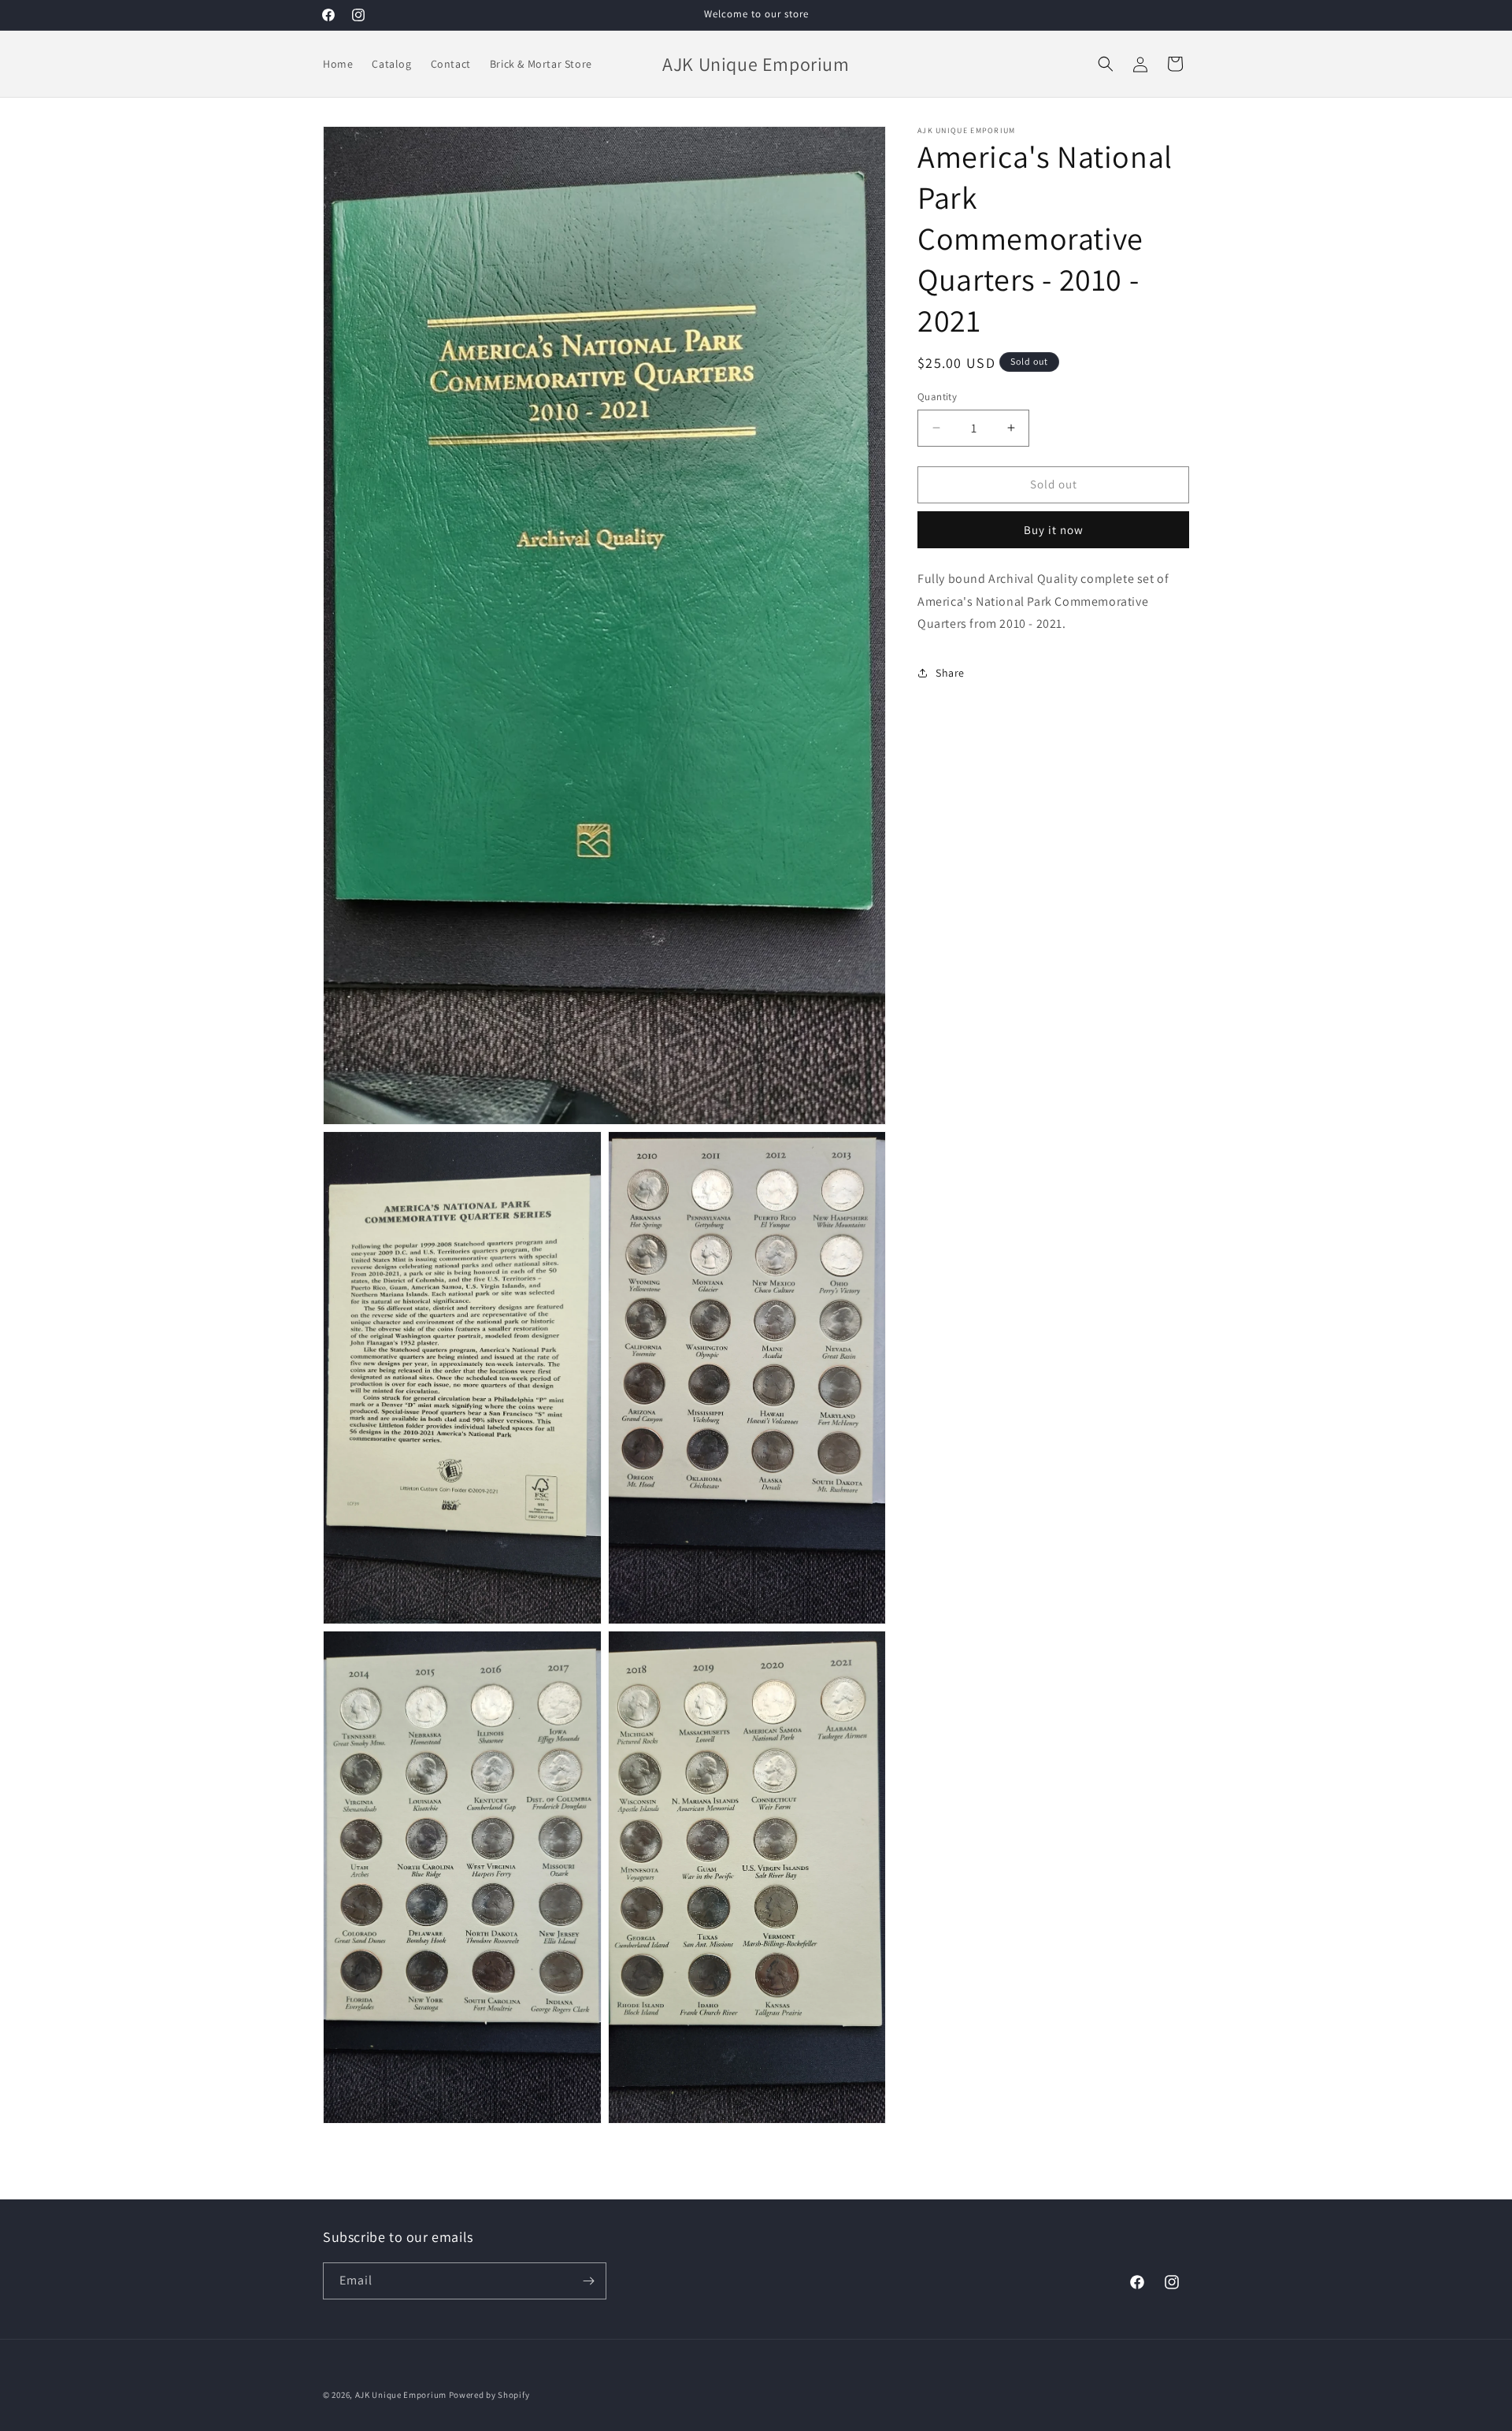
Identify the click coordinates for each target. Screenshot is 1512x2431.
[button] (1106, 64)
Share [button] (950, 672)
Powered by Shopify (489, 2395)
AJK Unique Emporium (401, 2395)
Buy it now (1054, 530)
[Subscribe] (588, 2281)
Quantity (937, 397)
